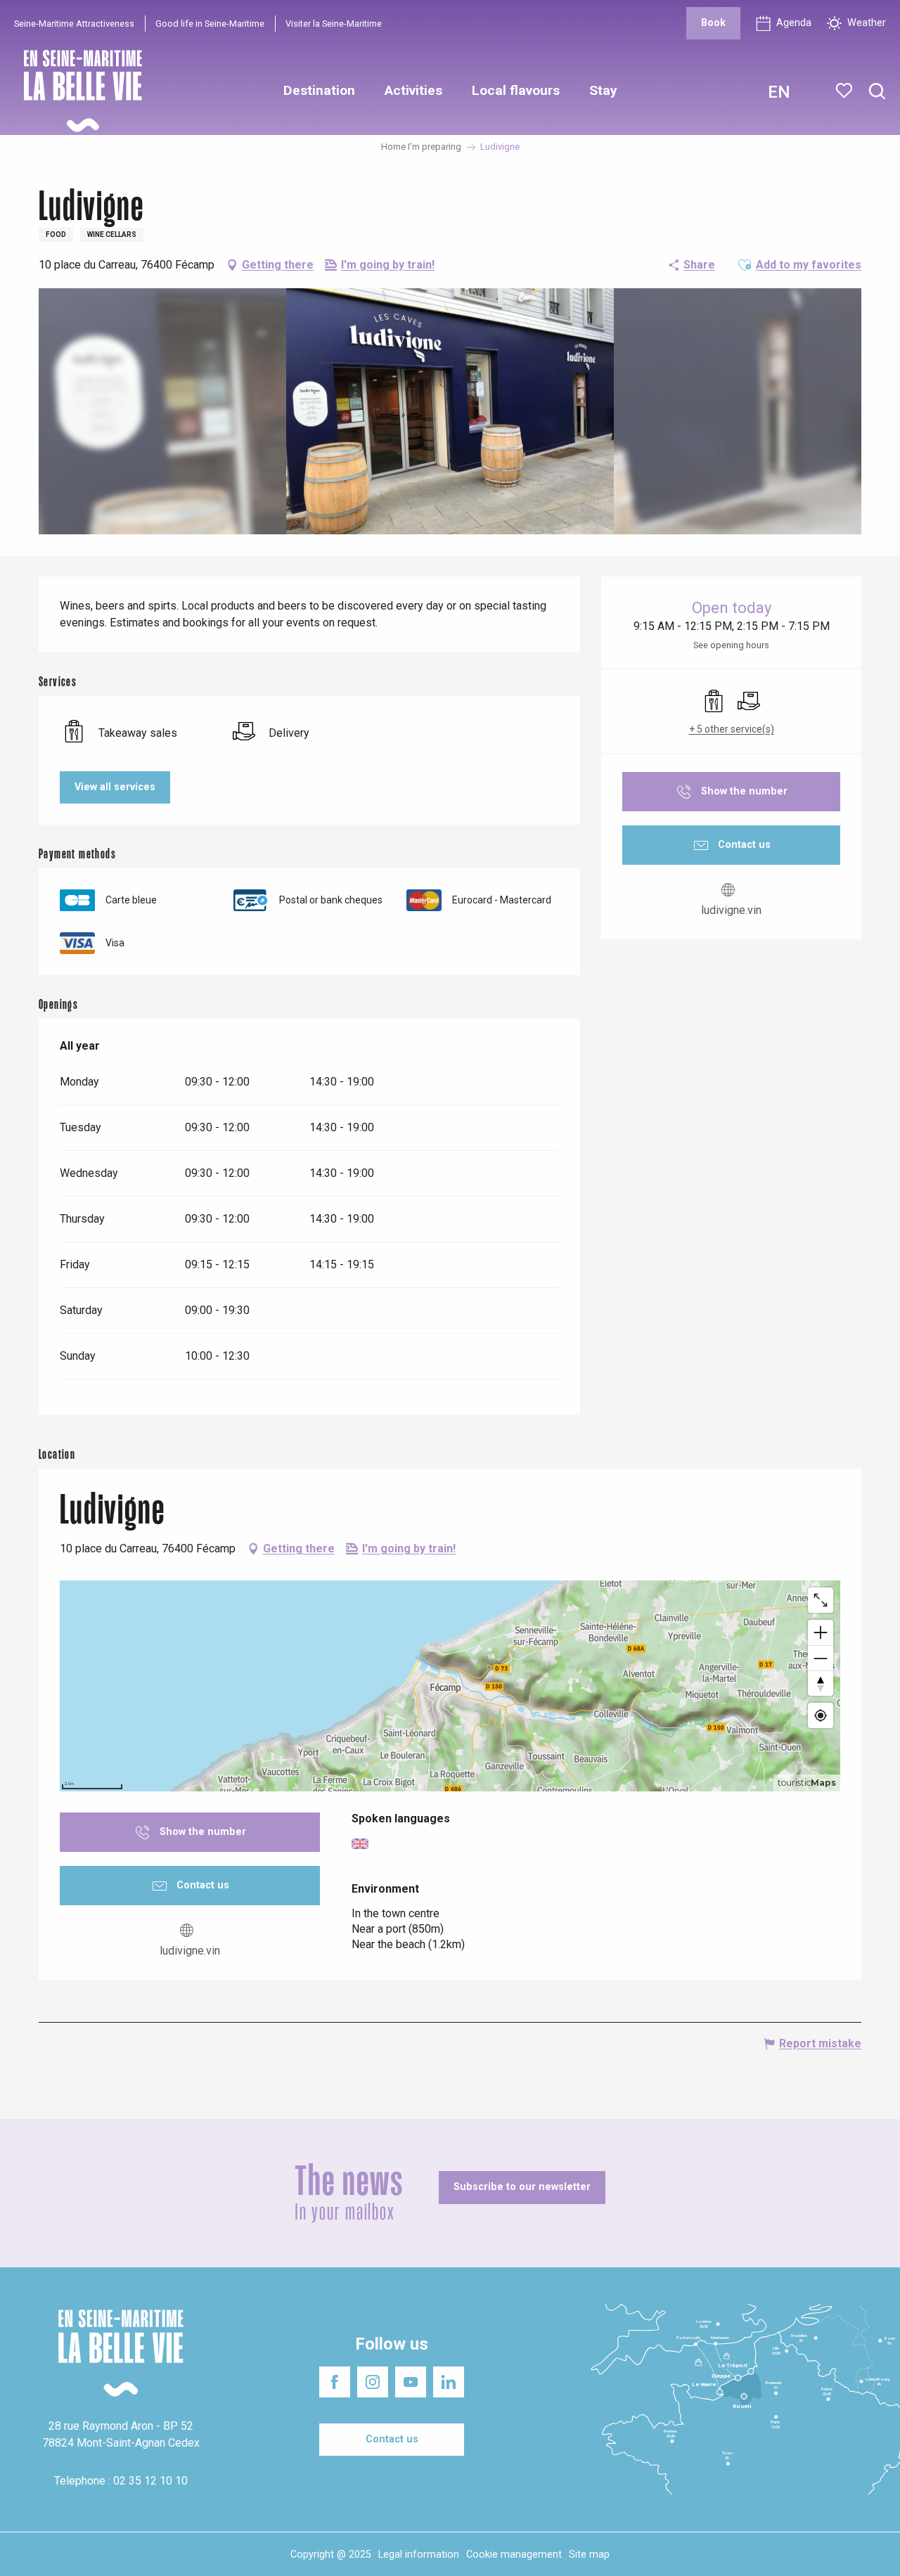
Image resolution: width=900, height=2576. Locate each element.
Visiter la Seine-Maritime (334, 24)
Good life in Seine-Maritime (210, 24)
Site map (589, 2555)
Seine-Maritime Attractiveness (74, 24)
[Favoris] (846, 91)
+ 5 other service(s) (732, 729)
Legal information (419, 2555)
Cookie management (514, 2555)
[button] (877, 92)
